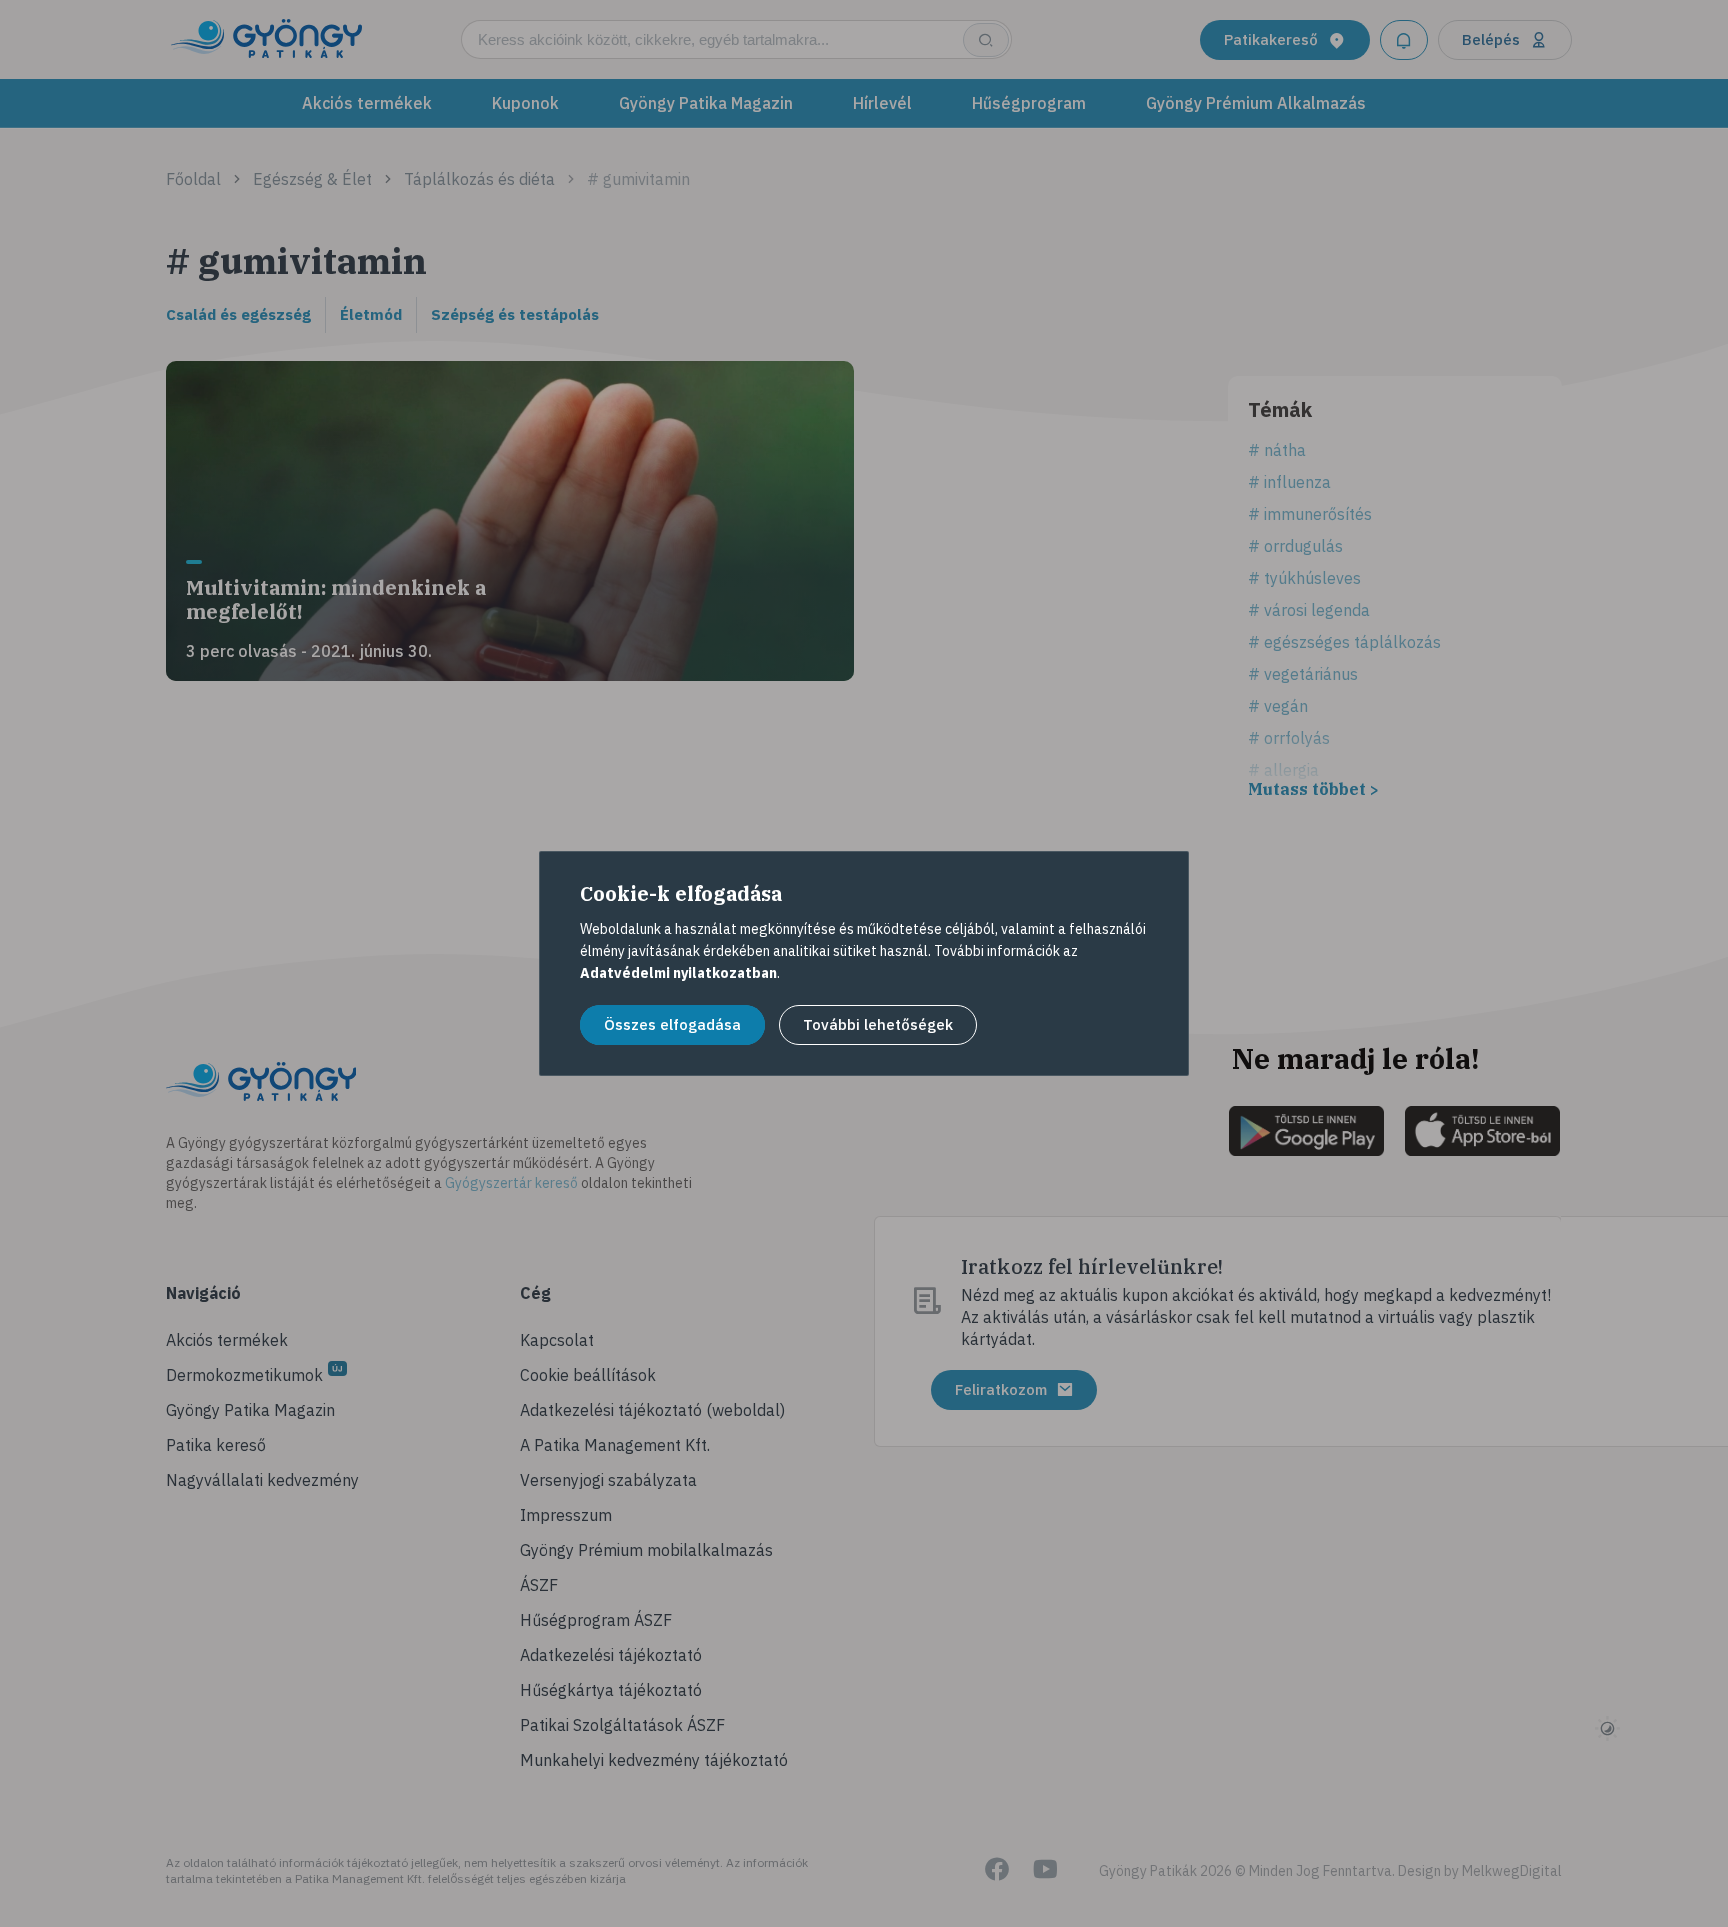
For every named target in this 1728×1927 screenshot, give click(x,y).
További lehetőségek (878, 1024)
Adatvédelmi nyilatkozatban (678, 973)
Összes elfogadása (672, 1024)
